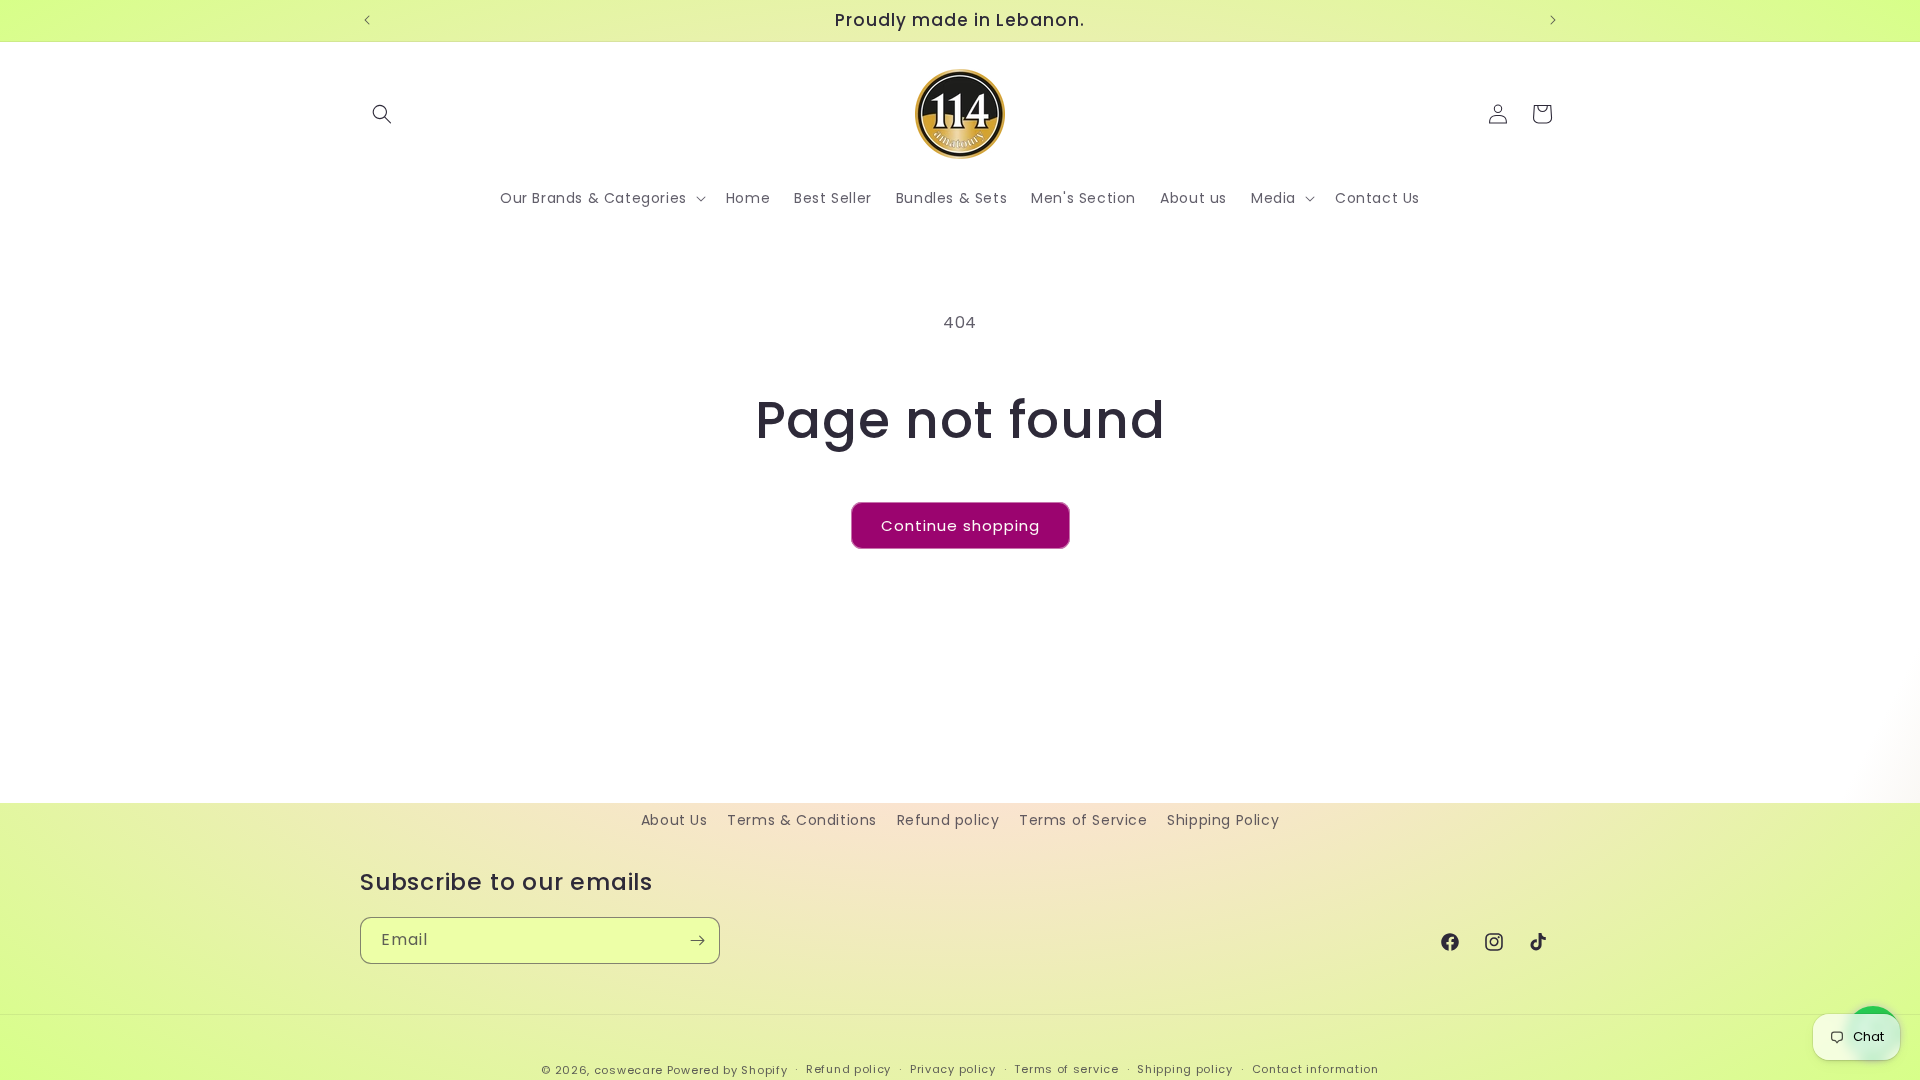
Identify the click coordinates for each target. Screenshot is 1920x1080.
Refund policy (948, 820)
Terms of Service (1083, 820)
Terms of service (1066, 1069)
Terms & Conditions (802, 820)
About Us (674, 820)
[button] (382, 114)
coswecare (628, 1070)
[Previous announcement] (367, 20)
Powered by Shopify (727, 1070)
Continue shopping (960, 525)
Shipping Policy (1223, 820)
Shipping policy (1185, 1069)
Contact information (1315, 1069)
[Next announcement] (1553, 20)
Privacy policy (953, 1069)
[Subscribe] (697, 940)
